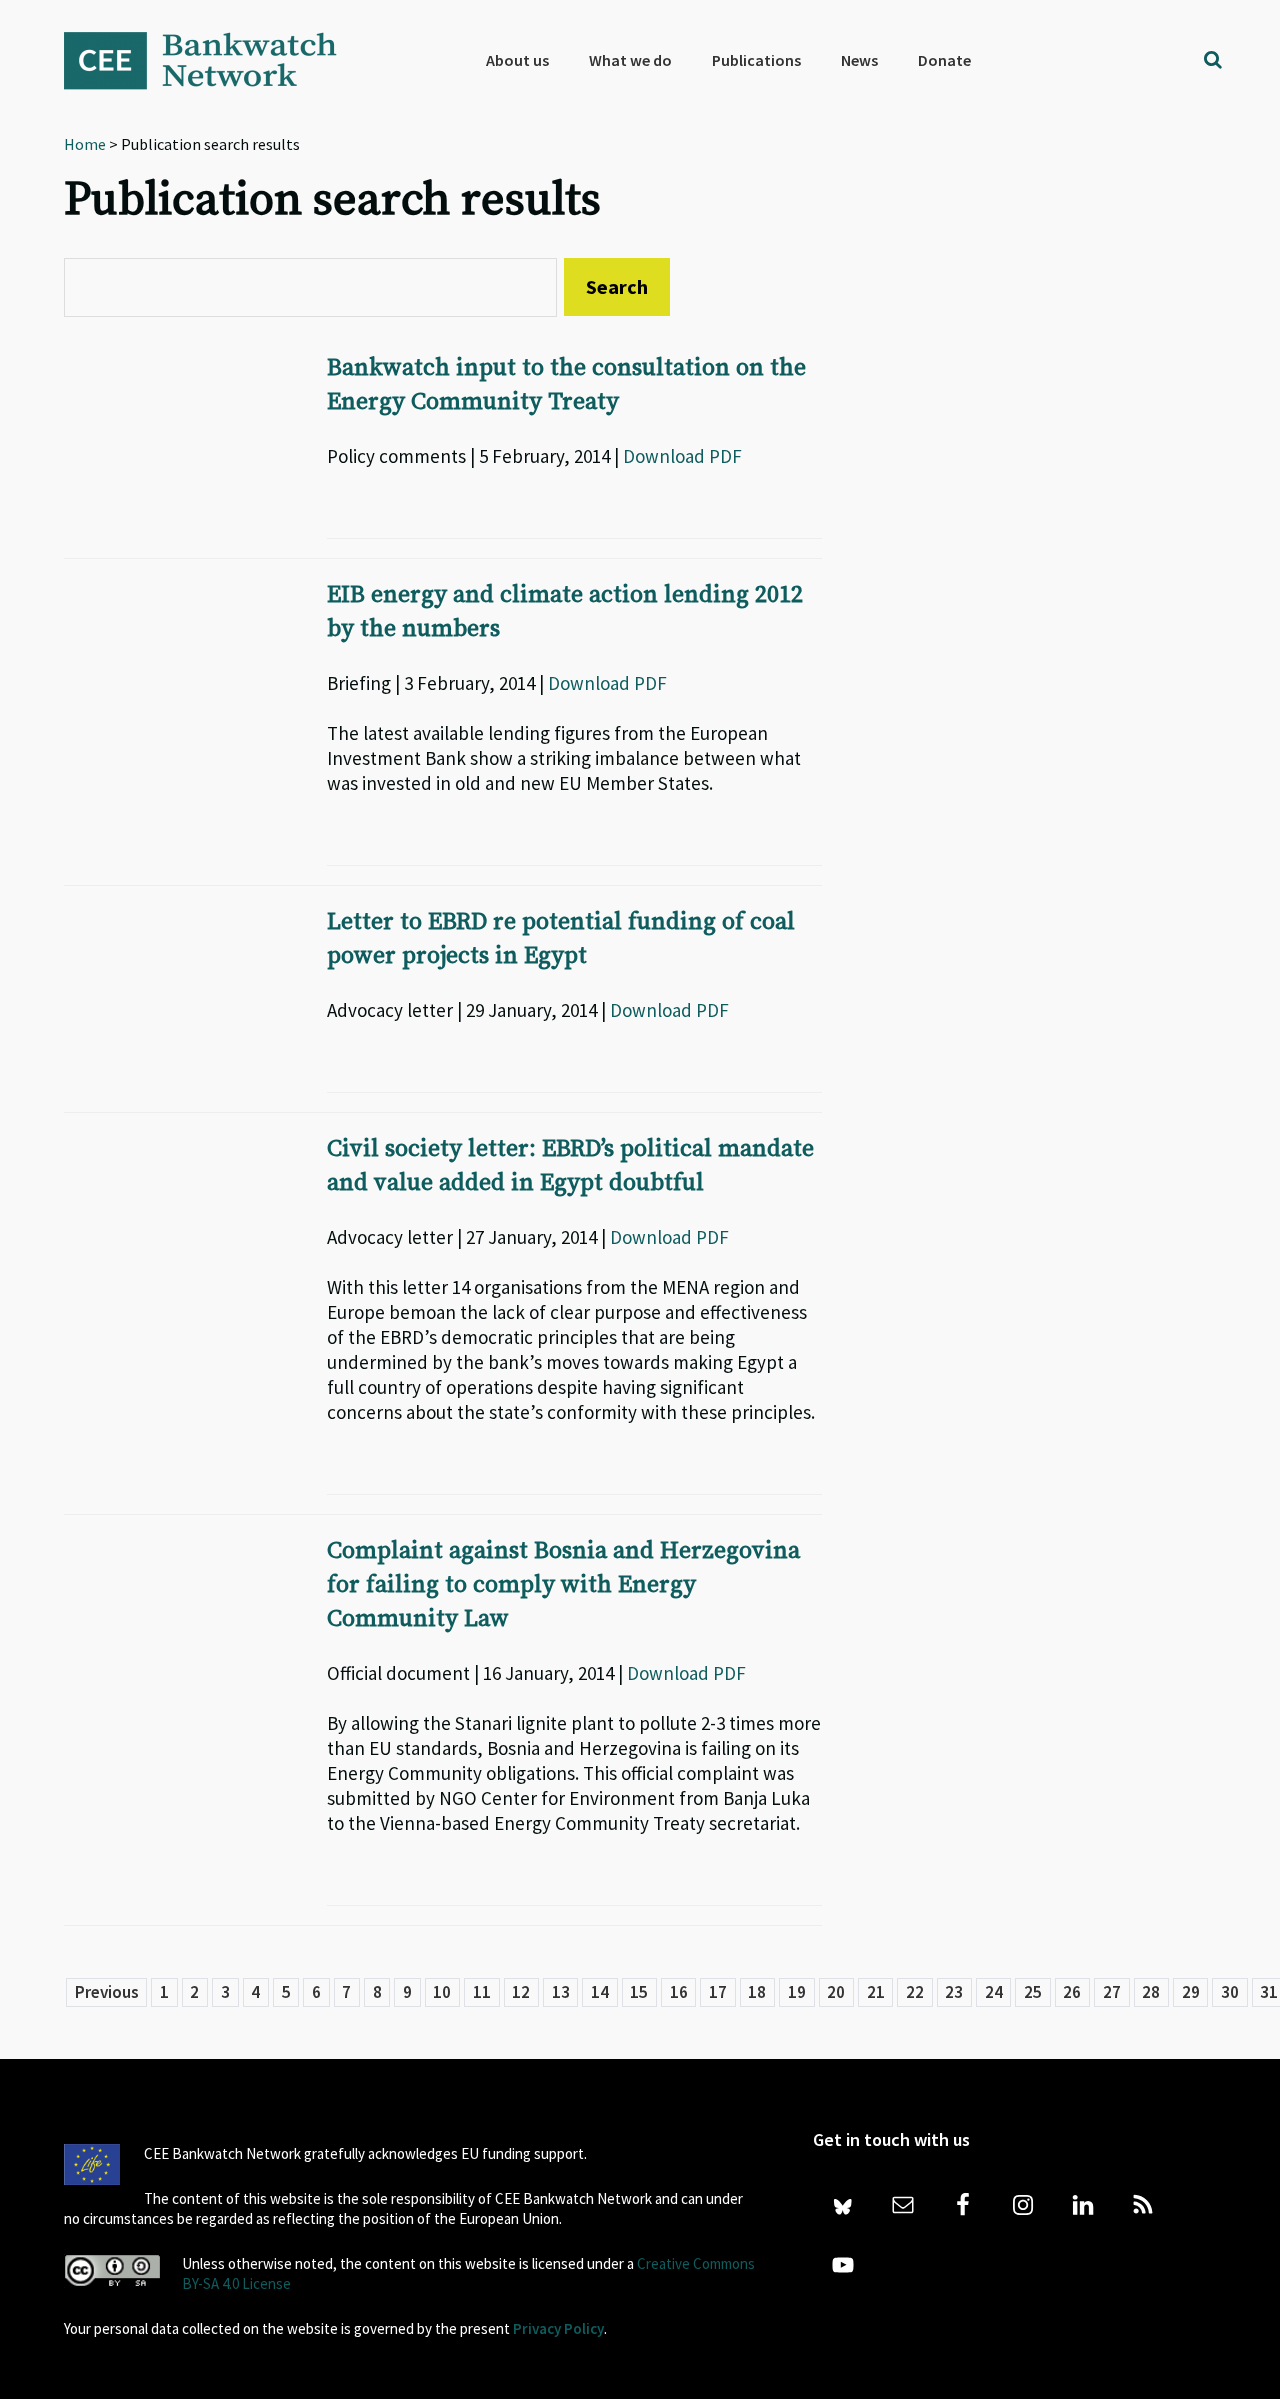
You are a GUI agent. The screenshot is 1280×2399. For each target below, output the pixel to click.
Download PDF (682, 456)
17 (718, 1992)
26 (1072, 1992)
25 (1033, 1992)
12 (521, 1992)
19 (797, 1992)
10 (442, 1992)
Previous (107, 1992)
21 (876, 1992)
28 (1151, 1992)
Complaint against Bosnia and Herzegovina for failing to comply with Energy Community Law (563, 1585)
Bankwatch (214, 60)
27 (1112, 1992)
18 (757, 1992)
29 (1191, 1992)
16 (679, 1992)
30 (1230, 1992)
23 (954, 1992)
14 (600, 1992)
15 (639, 1992)
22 (915, 1992)
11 (482, 1992)
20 (836, 1992)
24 (994, 1992)
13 (561, 1992)
